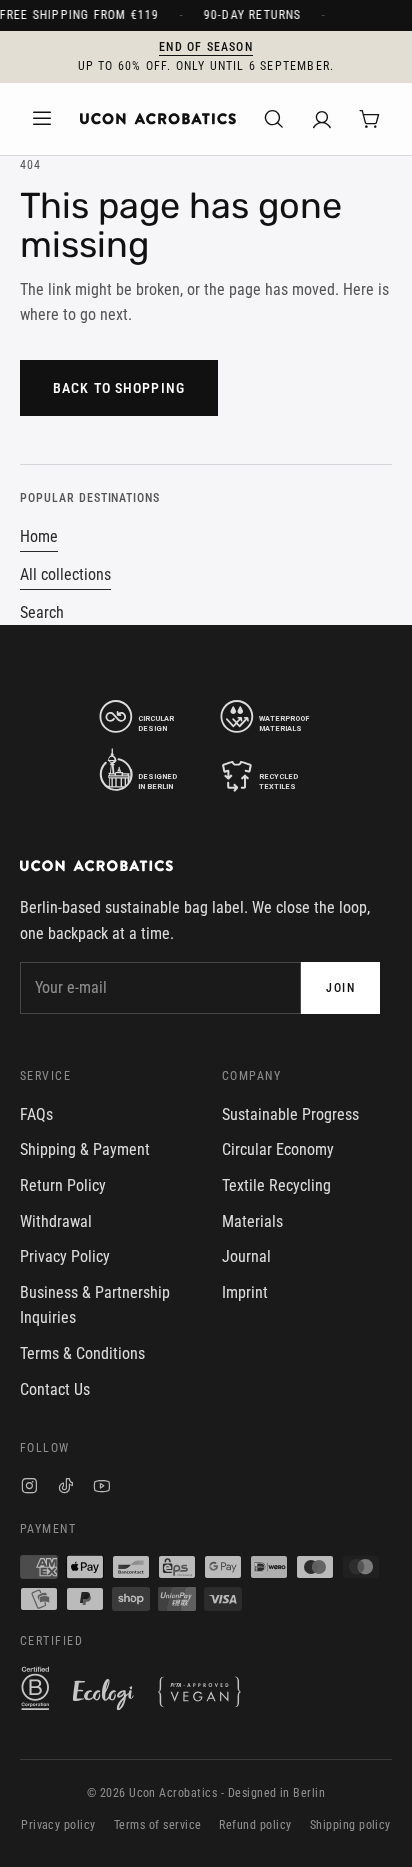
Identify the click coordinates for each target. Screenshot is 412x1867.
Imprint (245, 1292)
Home (39, 536)
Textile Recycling (276, 1185)
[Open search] (274, 119)
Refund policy (255, 1825)
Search (42, 612)
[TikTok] (66, 1488)
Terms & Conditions (82, 1353)
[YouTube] (102, 1488)
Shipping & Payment (85, 1149)
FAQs (36, 1114)
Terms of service (158, 1825)
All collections (65, 574)
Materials (252, 1221)
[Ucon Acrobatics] (158, 119)
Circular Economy (278, 1149)
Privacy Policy (65, 1256)
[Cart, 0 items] (370, 119)
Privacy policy (58, 1825)
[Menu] (42, 119)
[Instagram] (29, 1488)
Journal (246, 1256)
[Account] (322, 119)
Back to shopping (119, 388)
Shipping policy (350, 1825)
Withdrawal (56, 1221)
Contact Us (55, 1389)
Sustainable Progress (290, 1114)
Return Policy (63, 1185)
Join (340, 988)
